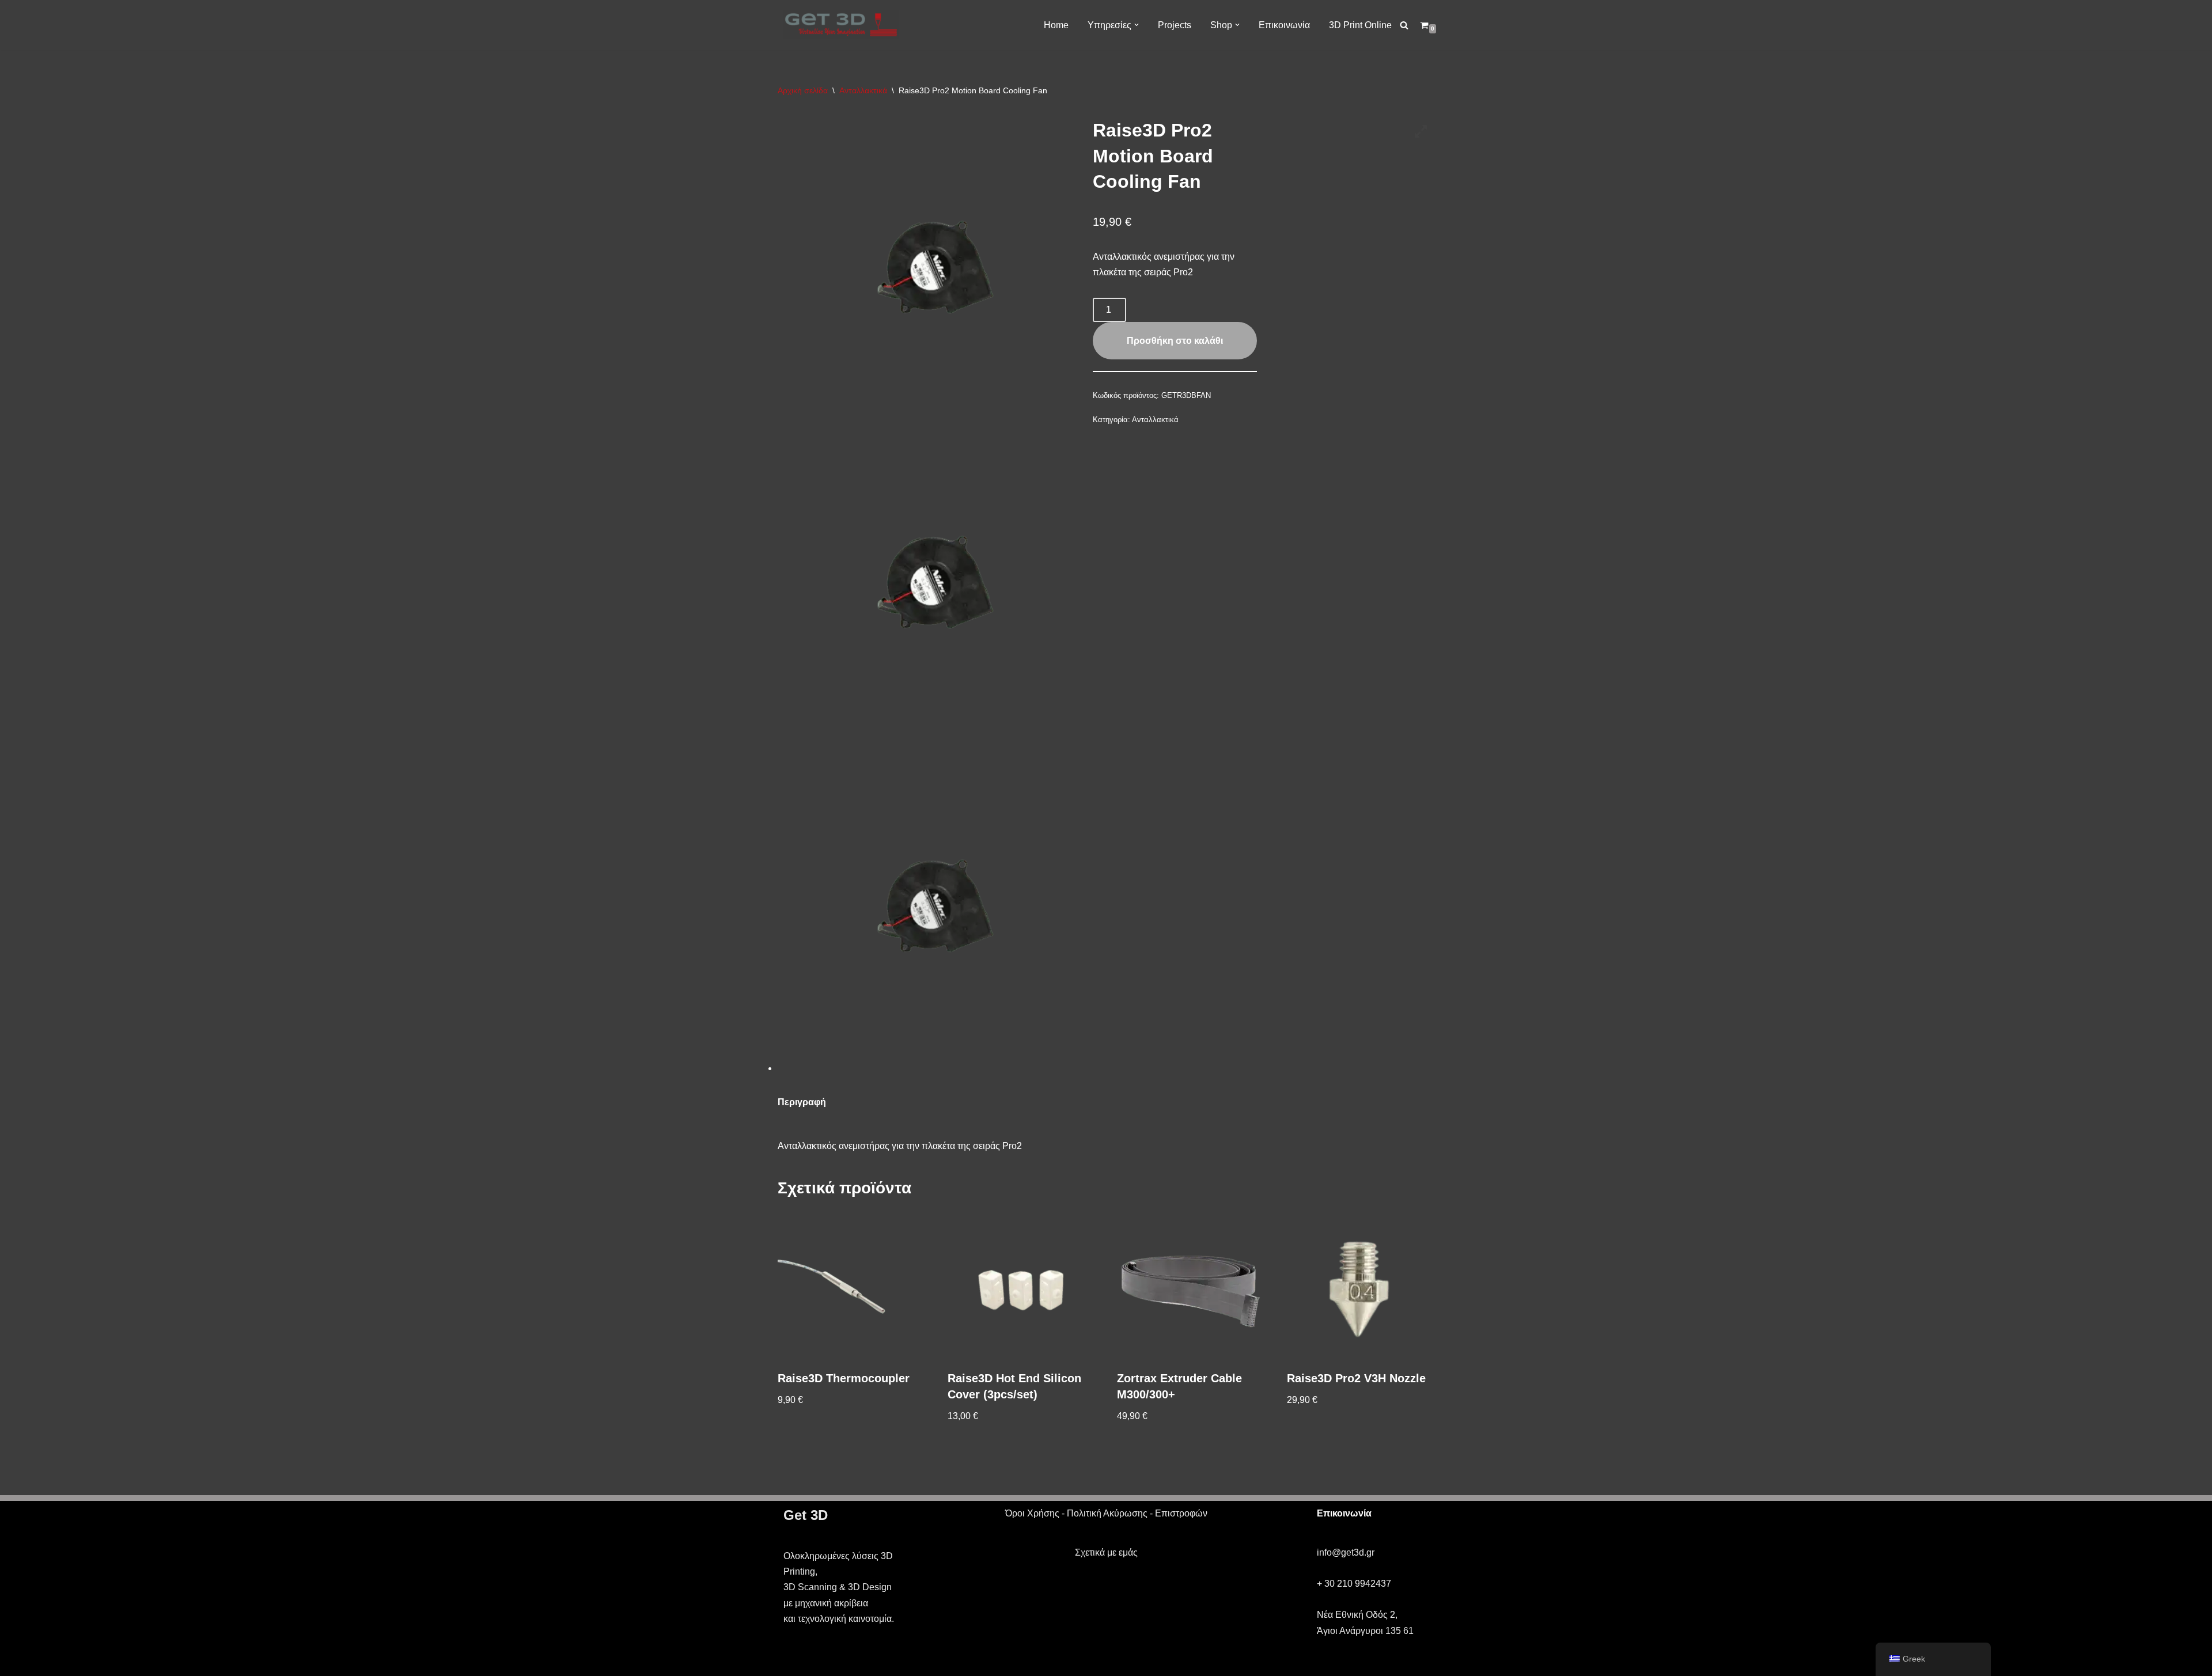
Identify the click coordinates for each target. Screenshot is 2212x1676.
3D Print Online (1360, 25)
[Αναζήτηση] (1404, 25)
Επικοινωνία (1284, 25)
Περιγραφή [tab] (802, 1102)
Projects (1175, 25)
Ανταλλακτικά (863, 90)
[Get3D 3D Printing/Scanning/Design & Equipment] (841, 25)
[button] (1137, 25)
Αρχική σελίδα (803, 90)
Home (1056, 25)
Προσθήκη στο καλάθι (1175, 341)
